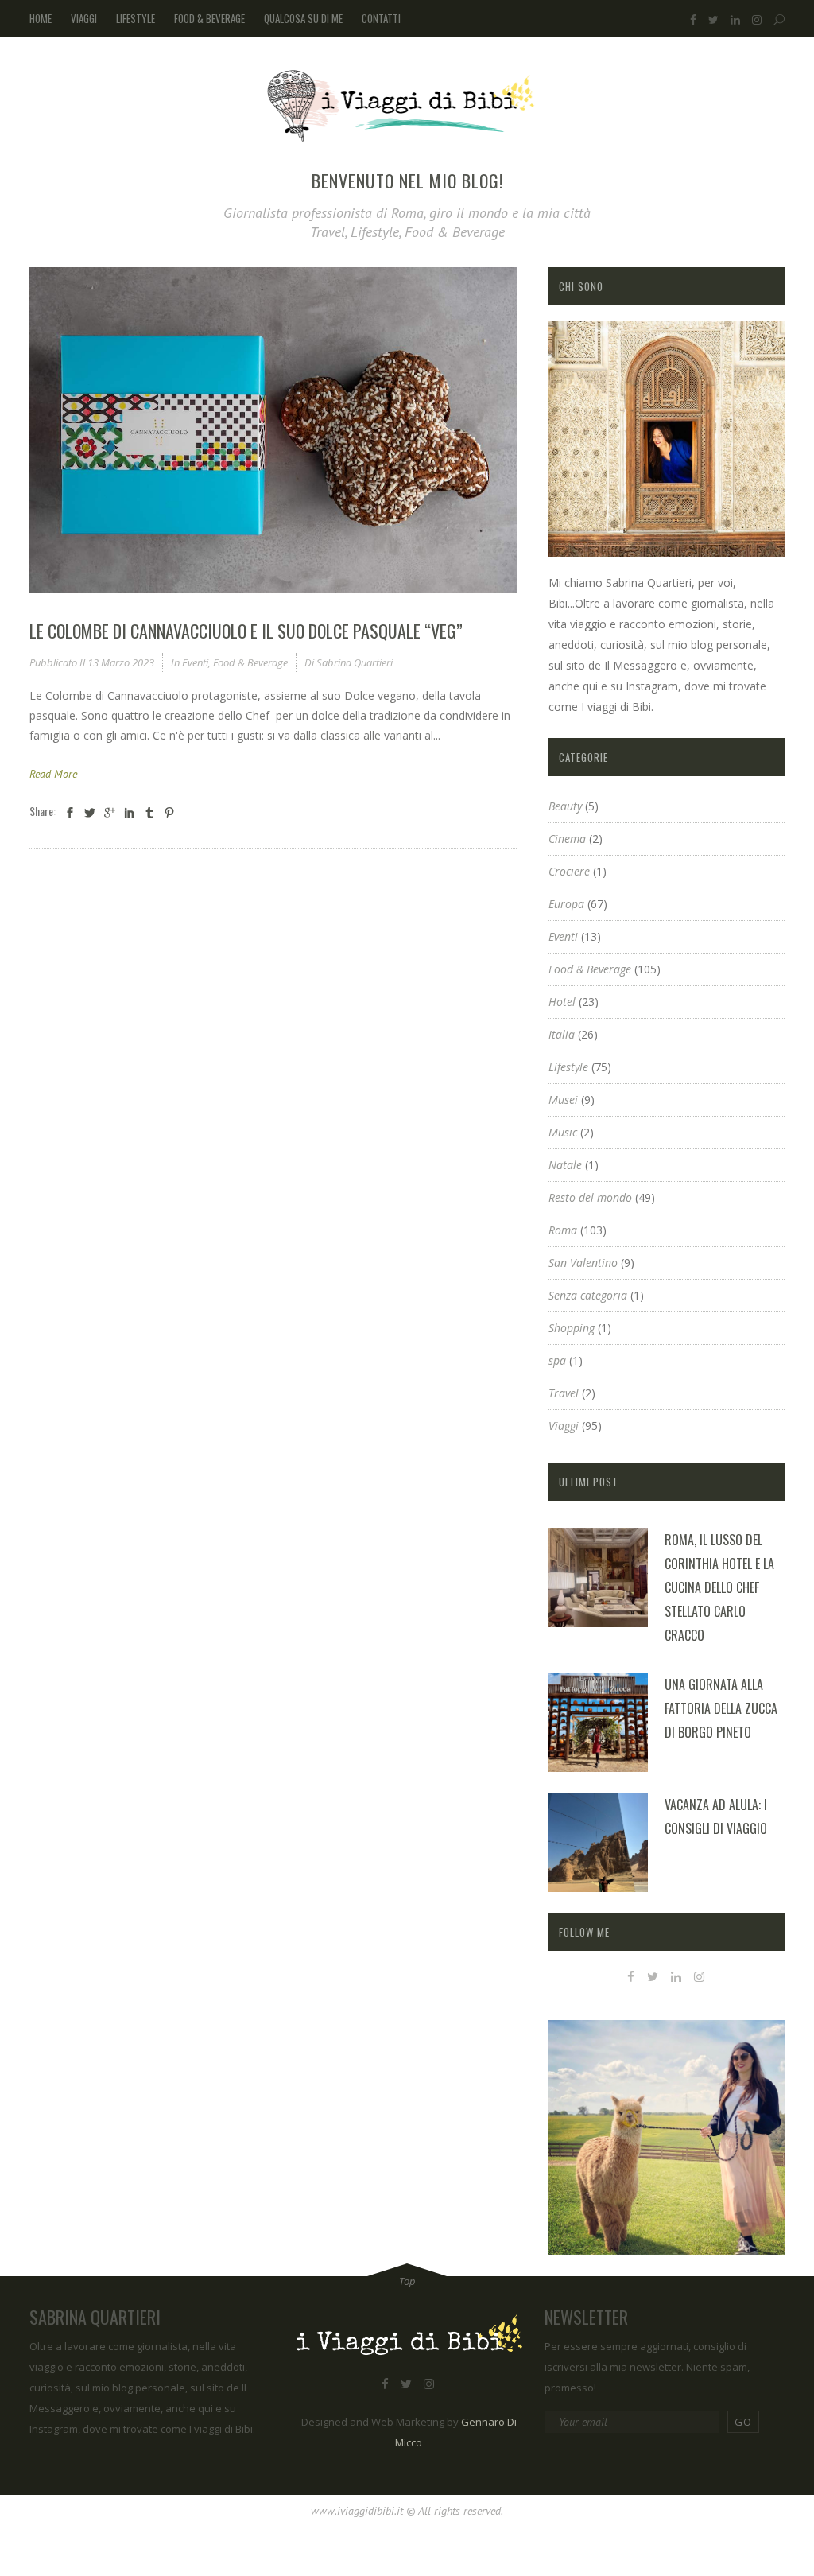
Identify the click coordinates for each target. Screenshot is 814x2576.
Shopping (572, 1328)
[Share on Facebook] (70, 812)
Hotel (562, 1002)
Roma (563, 1230)
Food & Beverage (250, 662)
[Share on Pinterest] (169, 812)
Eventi (195, 662)
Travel (564, 1393)
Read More (53, 774)
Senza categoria (588, 1295)
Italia (562, 1034)
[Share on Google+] (110, 812)
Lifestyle (568, 1067)
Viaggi (564, 1426)
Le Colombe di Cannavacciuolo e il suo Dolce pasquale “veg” (246, 631)
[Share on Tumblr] (149, 812)
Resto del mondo (590, 1197)
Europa (566, 904)
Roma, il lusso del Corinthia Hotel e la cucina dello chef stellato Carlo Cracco (719, 1587)
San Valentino (583, 1263)
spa (557, 1360)
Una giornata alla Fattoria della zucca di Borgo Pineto (721, 1708)
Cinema (567, 839)
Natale (565, 1165)
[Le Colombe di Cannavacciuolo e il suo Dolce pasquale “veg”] (273, 430)
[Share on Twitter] (90, 812)
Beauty (565, 806)
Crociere (569, 871)
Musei (563, 1100)
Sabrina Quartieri (355, 662)
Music (563, 1132)
